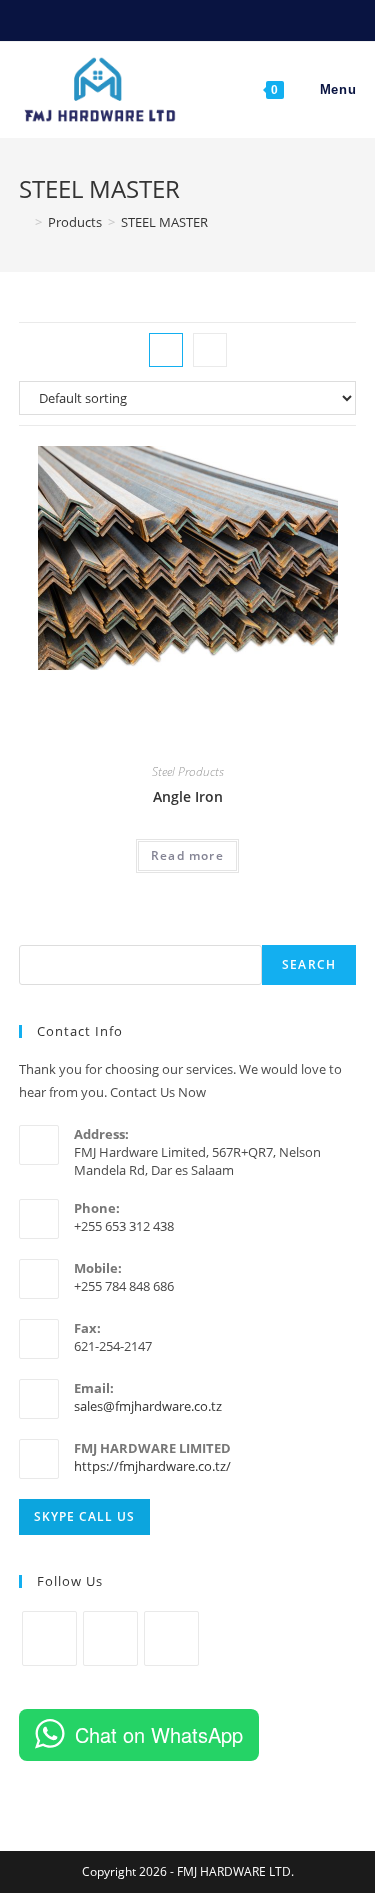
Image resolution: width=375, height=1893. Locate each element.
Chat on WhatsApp (159, 1734)
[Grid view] (166, 350)
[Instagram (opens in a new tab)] (179, 19)
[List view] (210, 350)
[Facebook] (49, 1638)
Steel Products (188, 771)
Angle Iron (188, 796)
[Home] (24, 222)
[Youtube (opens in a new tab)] (202, 19)
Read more (187, 855)
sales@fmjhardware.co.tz (148, 1406)
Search (309, 964)
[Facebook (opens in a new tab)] (156, 19)
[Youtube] (171, 1638)
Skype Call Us (84, 1516)
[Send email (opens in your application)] (222, 19)
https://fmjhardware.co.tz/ (152, 1466)
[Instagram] (110, 1638)
